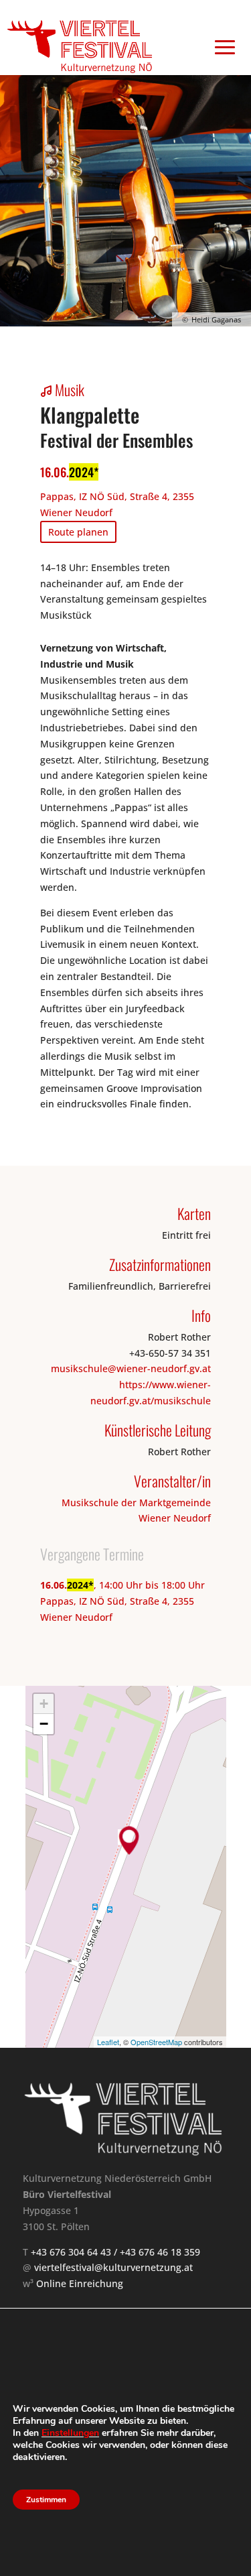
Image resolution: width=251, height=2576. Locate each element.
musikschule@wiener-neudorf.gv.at (131, 1368)
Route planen (78, 532)
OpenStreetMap (156, 2042)
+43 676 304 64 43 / (75, 2252)
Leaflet (108, 2042)
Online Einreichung (80, 2283)
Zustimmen (46, 2500)
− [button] (44, 1724)
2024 (81, 472)
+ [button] (44, 1704)
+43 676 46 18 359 (160, 2252)
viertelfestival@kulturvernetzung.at (113, 2267)
